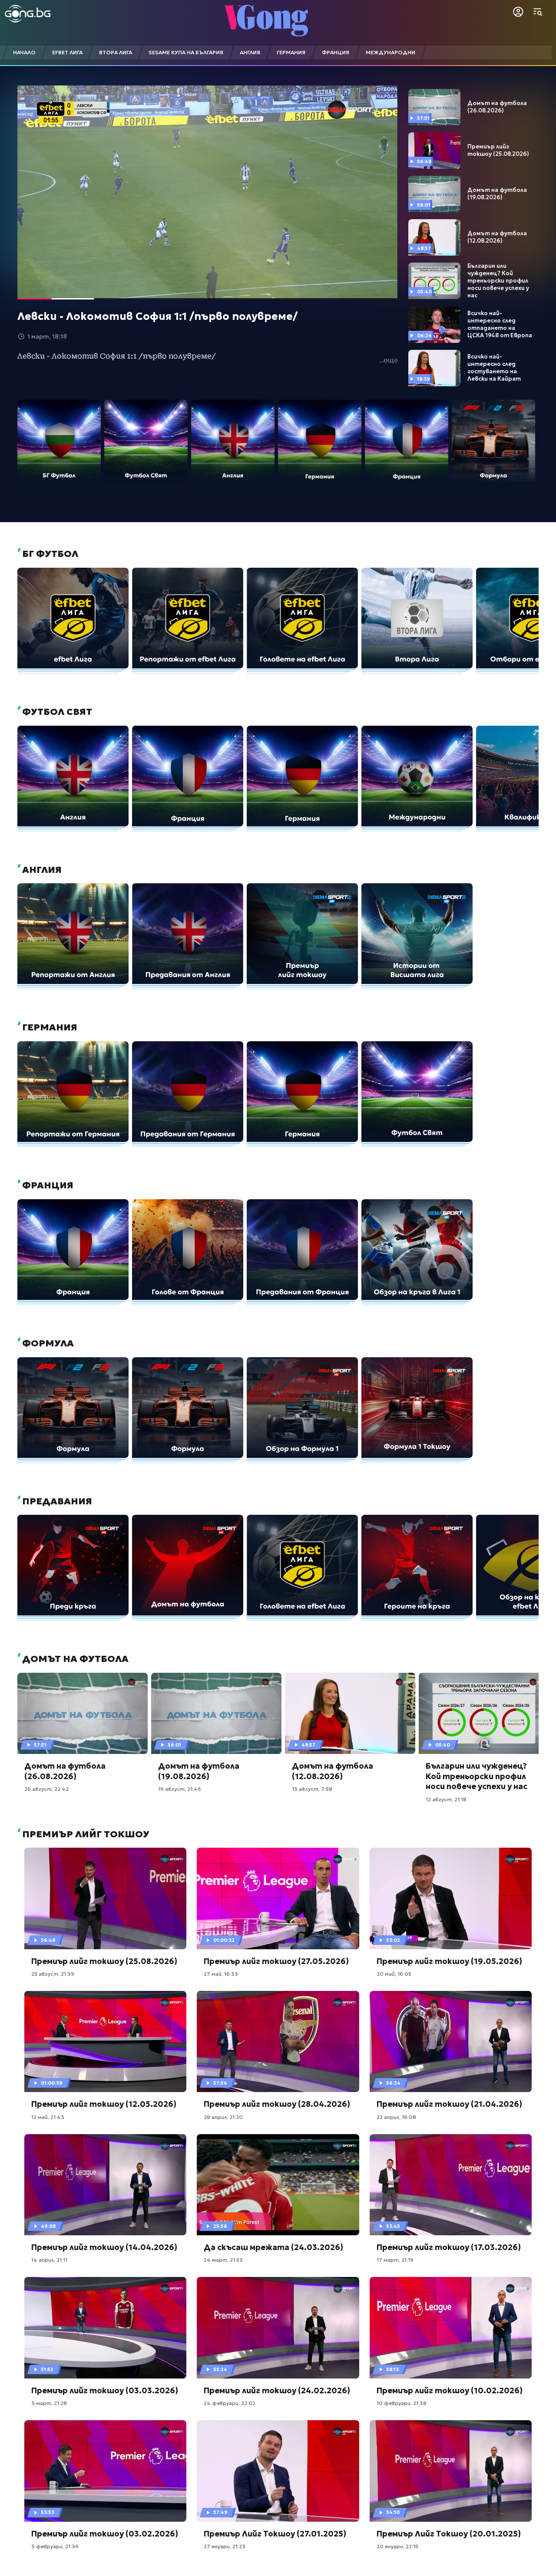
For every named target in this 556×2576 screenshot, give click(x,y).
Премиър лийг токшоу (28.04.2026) (277, 2104)
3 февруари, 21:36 (55, 2546)
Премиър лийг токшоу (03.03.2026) (105, 2390)
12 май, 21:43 (48, 2117)
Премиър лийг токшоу (85, 1834)
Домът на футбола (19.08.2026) (497, 194)
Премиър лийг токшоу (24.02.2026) (277, 2390)
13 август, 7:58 (312, 1789)
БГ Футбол (49, 554)
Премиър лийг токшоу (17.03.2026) (449, 2247)
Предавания (56, 1501)
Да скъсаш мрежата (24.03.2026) (273, 2247)
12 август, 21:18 (446, 1799)
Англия (41, 870)
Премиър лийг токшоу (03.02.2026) (105, 2534)
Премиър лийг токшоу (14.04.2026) (104, 2247)
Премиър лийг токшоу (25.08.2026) (498, 150)
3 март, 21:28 (49, 2403)
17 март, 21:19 (395, 2260)
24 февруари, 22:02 (230, 2403)
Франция (47, 1185)
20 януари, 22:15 (397, 2546)
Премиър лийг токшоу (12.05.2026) (104, 2104)
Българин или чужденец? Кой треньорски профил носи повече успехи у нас (498, 281)
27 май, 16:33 (221, 1974)
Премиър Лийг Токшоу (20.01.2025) (449, 2534)
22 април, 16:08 (396, 2117)
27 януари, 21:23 (225, 2546)
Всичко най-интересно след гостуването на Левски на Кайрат (494, 368)
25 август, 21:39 (53, 1974)
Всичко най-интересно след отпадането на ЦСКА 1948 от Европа (500, 324)
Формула (47, 1343)
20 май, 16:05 (394, 1974)
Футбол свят (56, 712)
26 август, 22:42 (46, 1789)
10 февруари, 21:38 (402, 2403)
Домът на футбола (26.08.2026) (497, 107)
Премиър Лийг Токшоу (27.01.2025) (275, 2534)
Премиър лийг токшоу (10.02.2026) (450, 2390)
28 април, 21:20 (223, 2117)
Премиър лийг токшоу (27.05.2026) (276, 1961)
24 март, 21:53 (223, 2260)
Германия (49, 1027)
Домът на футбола (74, 1659)
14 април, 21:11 (49, 2260)
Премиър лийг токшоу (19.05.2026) (449, 1961)
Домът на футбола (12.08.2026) (497, 237)
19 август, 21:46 (180, 1789)
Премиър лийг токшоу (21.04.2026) (449, 2104)
